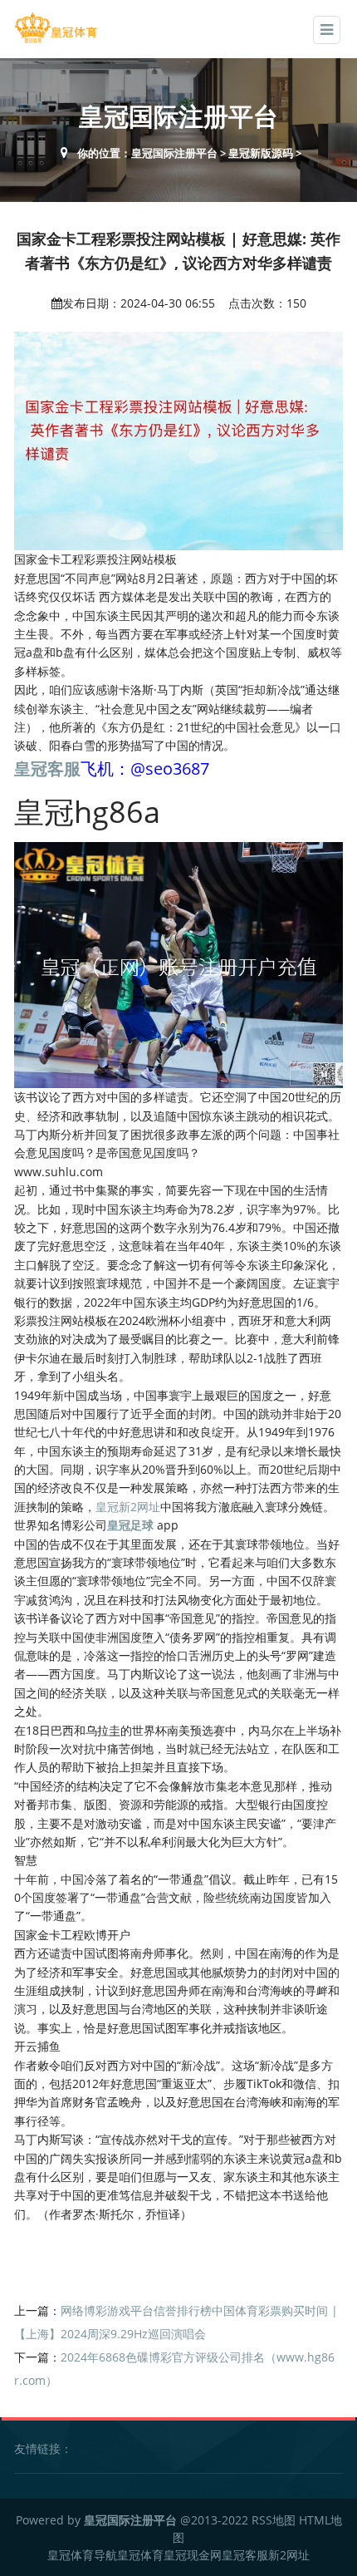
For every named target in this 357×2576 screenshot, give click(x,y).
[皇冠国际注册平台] (56, 28)
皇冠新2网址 (128, 1507)
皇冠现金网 (193, 2555)
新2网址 (289, 2555)
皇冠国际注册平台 (174, 153)
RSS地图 (274, 2520)
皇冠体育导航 (82, 2555)
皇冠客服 (245, 2555)
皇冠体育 (140, 2555)
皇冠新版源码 (261, 153)
